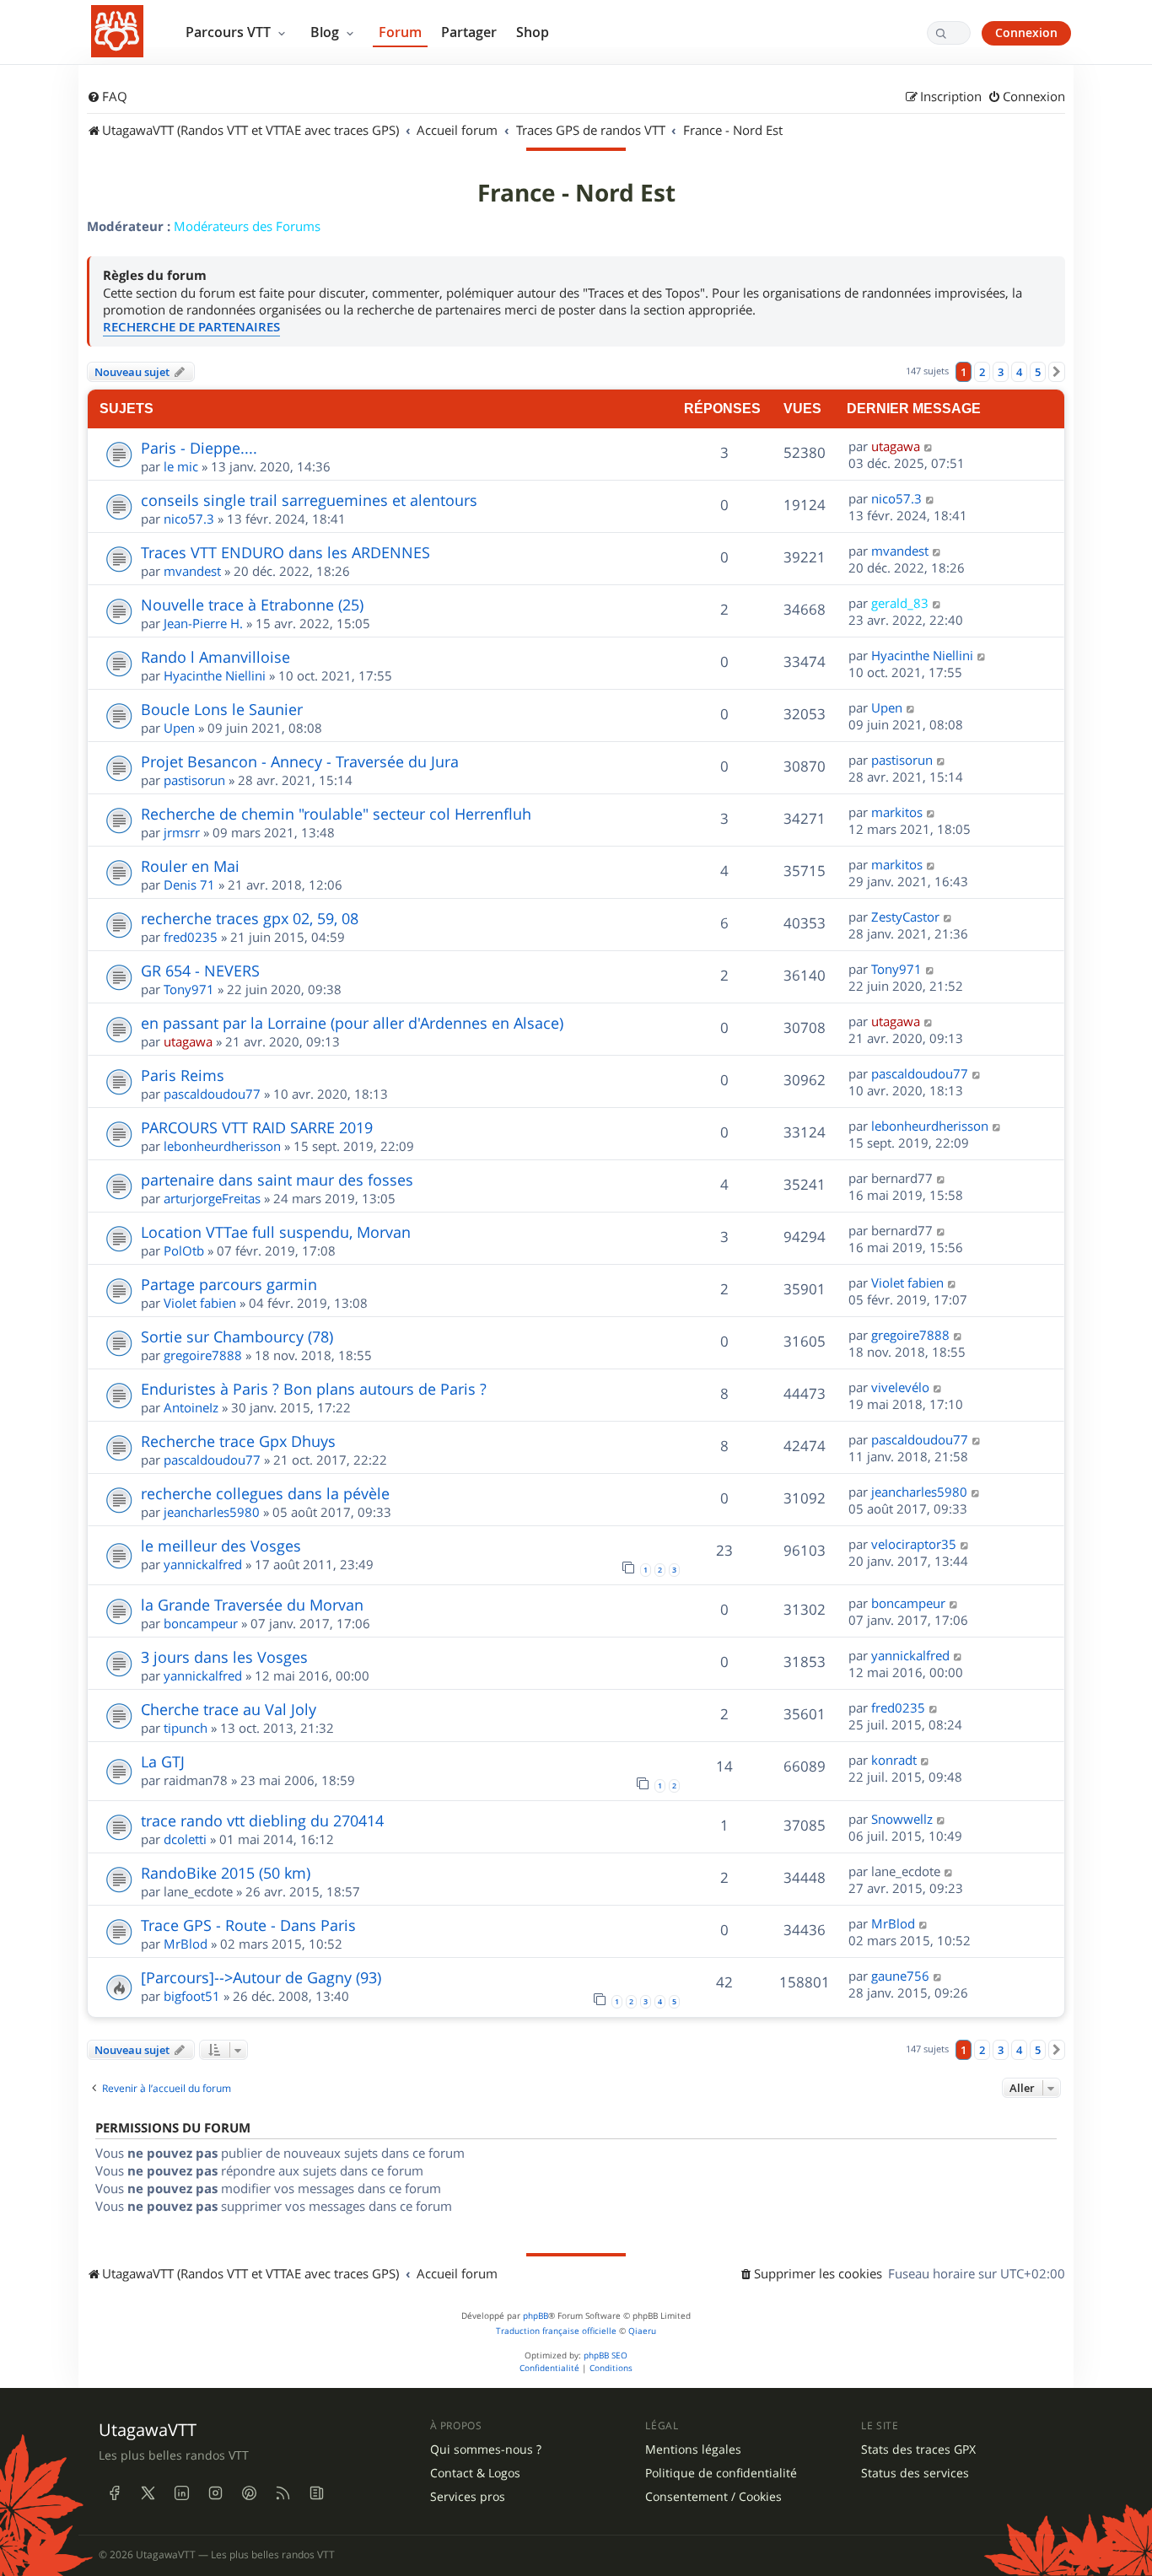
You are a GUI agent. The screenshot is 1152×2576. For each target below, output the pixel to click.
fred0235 (191, 937)
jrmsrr (182, 832)
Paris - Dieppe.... (199, 448)
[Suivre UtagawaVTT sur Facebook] (114, 2493)
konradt (894, 1760)
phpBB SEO (606, 2356)
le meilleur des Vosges (221, 1546)
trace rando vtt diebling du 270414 (262, 1820)
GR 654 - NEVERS (200, 971)
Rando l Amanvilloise (215, 657)
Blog (326, 32)
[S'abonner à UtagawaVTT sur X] (148, 2493)
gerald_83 (900, 603)
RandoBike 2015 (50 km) (226, 1873)
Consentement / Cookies (713, 2497)
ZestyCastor (905, 917)
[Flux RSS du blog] (316, 2493)
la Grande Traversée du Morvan (252, 1605)
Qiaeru (642, 2331)
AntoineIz (191, 1407)
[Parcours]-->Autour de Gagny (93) (261, 1977)
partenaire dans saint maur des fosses (277, 1180)
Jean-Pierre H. (203, 623)
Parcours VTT (230, 32)
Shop (533, 32)
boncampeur (201, 1623)
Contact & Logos (475, 2473)
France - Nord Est (576, 193)
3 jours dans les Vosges (224, 1657)
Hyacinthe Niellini (215, 675)
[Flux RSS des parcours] (283, 2493)
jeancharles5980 (212, 1512)
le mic (181, 466)
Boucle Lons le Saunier (222, 709)
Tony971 (189, 989)
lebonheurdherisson (222, 1146)
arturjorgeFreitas (212, 1198)
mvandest (192, 571)
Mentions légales (693, 2450)
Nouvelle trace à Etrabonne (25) (252, 605)
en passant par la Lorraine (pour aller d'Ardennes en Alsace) (352, 1023)
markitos (897, 812)
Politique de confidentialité (721, 2473)
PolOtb (184, 1250)
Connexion (1026, 32)
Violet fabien (200, 1303)
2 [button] (982, 372)
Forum (400, 32)
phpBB (536, 2316)
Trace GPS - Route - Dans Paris (248, 1925)
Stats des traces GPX (918, 2450)
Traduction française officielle (556, 2331)
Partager (469, 32)
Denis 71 (189, 885)
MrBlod (186, 1944)
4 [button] (1019, 372)
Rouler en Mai (190, 866)
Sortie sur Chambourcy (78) (237, 1336)
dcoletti (185, 1839)
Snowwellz (902, 1819)
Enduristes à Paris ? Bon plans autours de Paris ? (314, 1389)
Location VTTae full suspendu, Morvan (276, 1232)
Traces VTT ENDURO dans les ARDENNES (285, 552)
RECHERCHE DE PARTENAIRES (191, 327)
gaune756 (900, 1976)
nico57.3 (189, 519)
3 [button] (1001, 372)
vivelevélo (900, 1387)
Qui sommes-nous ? (486, 2450)
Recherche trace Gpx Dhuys (238, 1441)
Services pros (468, 2497)
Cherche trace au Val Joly (229, 1709)
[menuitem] (107, 97)
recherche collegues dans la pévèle (265, 1493)
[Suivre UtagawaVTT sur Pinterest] (249, 2493)
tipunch (186, 1728)
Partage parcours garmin (229, 1284)
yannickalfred (203, 1564)
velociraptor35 (914, 1544)
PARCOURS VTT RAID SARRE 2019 (257, 1127)
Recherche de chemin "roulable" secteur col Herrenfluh (336, 814)
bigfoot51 (192, 1996)
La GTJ (163, 1761)
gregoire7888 (203, 1355)
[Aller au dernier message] (929, 446)
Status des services (915, 2473)
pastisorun (194, 780)
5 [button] (1038, 372)
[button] (1057, 372)
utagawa (896, 446)
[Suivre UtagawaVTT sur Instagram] (215, 2493)
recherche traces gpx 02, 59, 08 (250, 918)
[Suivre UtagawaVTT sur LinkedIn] (181, 2493)
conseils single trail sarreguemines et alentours (309, 500)
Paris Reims (183, 1075)
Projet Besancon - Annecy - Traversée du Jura (300, 761)
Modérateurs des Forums (247, 226)
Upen (179, 728)
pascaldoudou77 (212, 1094)
